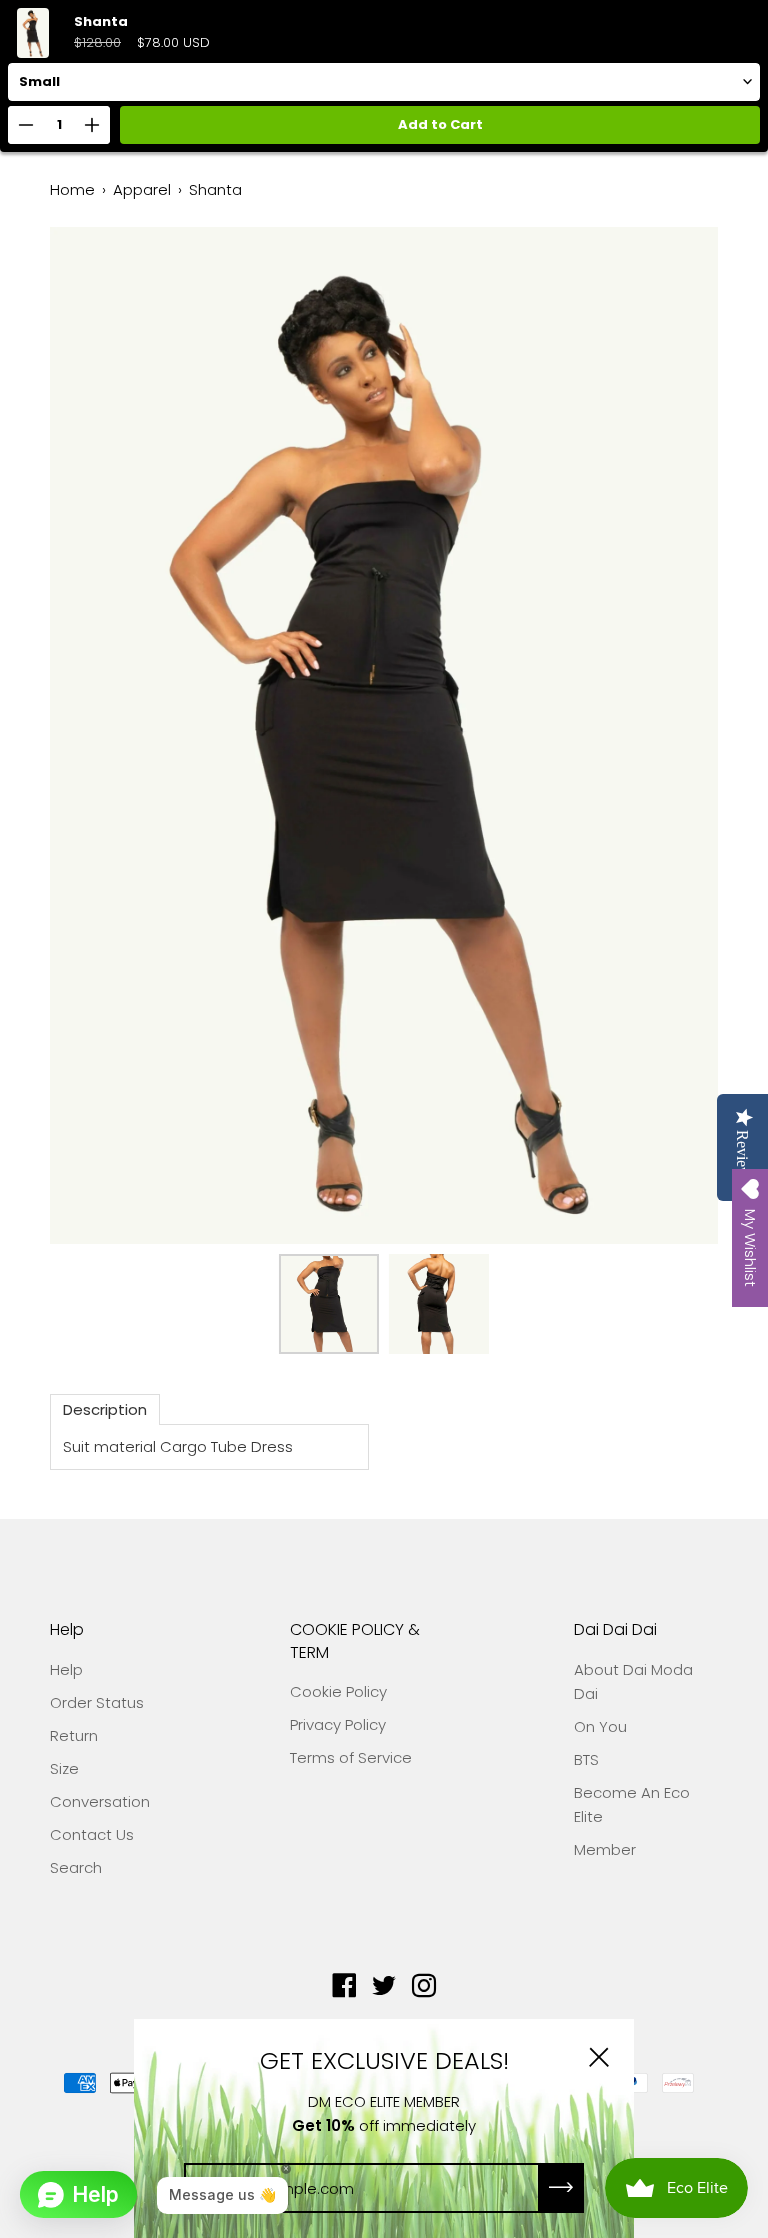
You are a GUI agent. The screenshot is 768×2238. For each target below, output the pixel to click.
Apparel (142, 189)
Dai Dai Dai (615, 1630)
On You (600, 1726)
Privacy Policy (338, 1724)
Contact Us (92, 1834)
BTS (586, 1759)
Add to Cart (440, 124)
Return (74, 1735)
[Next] (668, 736)
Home (72, 189)
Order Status (97, 1702)
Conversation (100, 1801)
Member (605, 1849)
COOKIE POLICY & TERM (355, 1641)
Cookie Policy (338, 1691)
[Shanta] (329, 1304)
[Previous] (100, 736)
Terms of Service (351, 1757)
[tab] (105, 1409)
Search (76, 1867)
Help (67, 1630)
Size (64, 1768)
